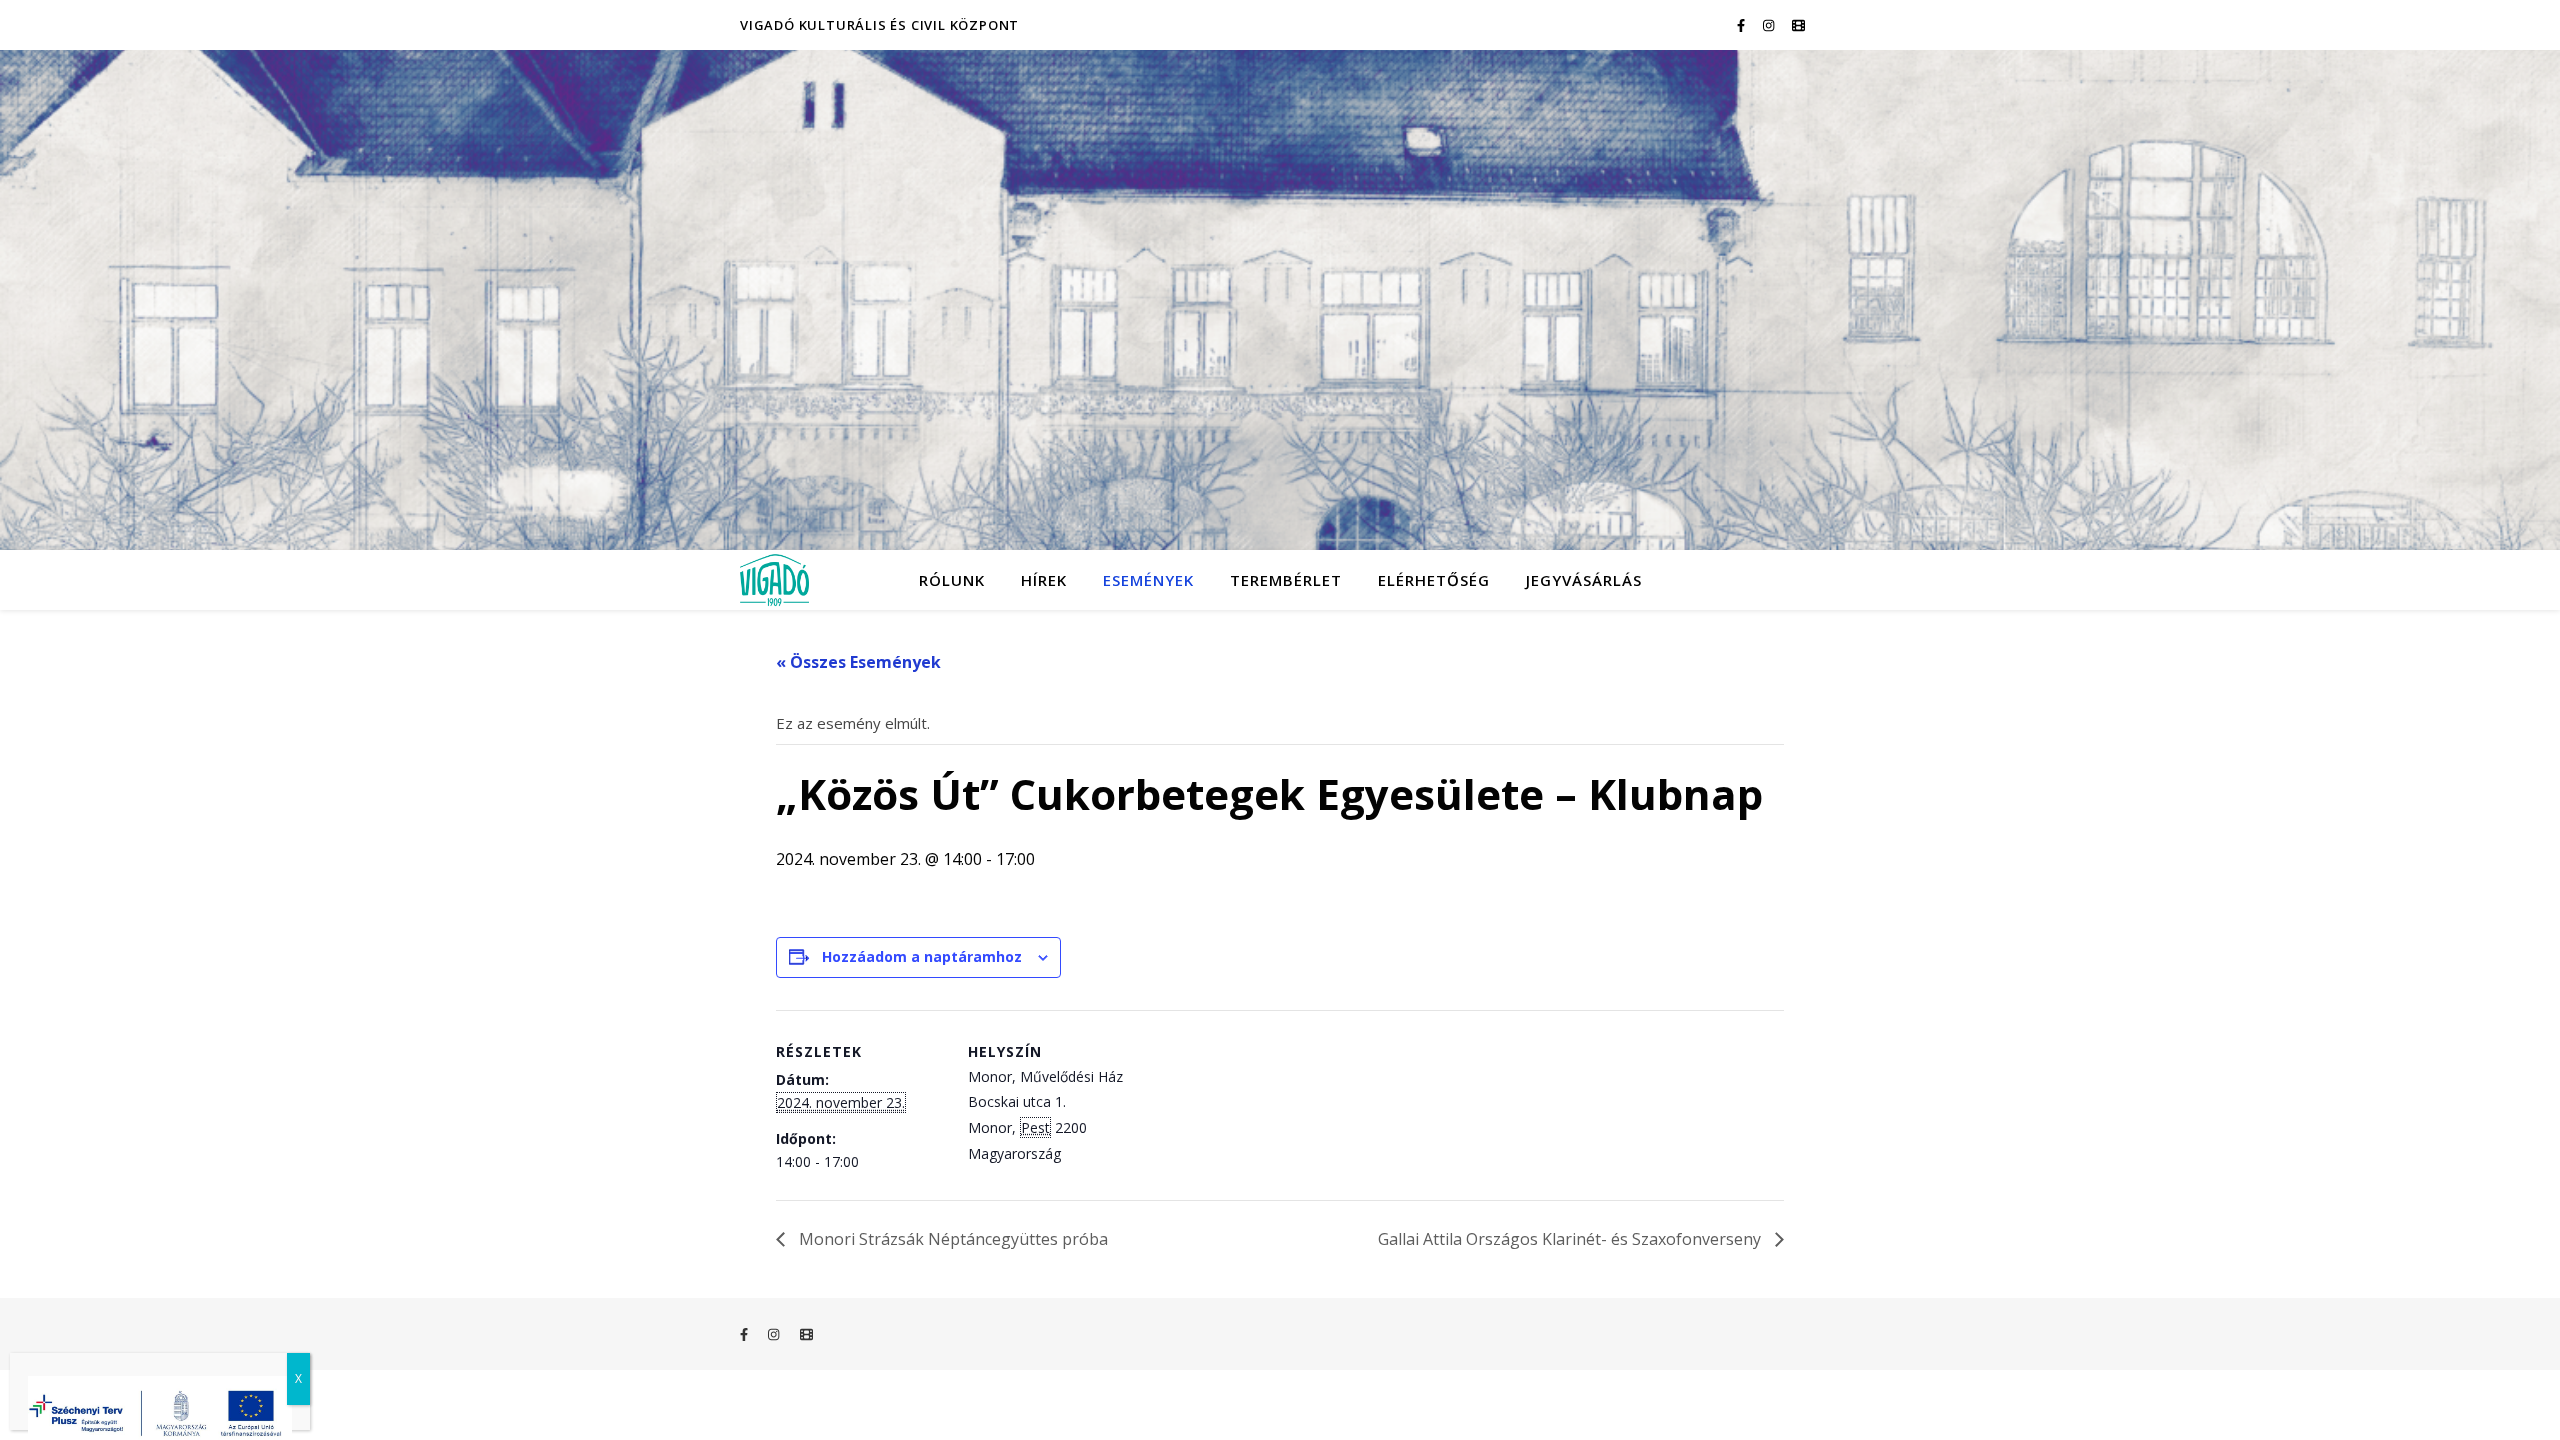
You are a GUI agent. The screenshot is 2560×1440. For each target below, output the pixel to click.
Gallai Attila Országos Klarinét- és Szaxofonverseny (1571, 1239)
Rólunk (952, 580)
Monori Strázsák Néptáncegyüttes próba (951, 1239)
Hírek (1044, 580)
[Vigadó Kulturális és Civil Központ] (1280, 300)
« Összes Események (858, 662)
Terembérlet (1286, 580)
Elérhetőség (1434, 580)
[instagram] (1770, 25)
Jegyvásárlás (1584, 580)
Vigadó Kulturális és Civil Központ (879, 25)
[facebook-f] (1742, 25)
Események (1148, 580)
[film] (1798, 25)
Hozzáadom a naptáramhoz (922, 956)
